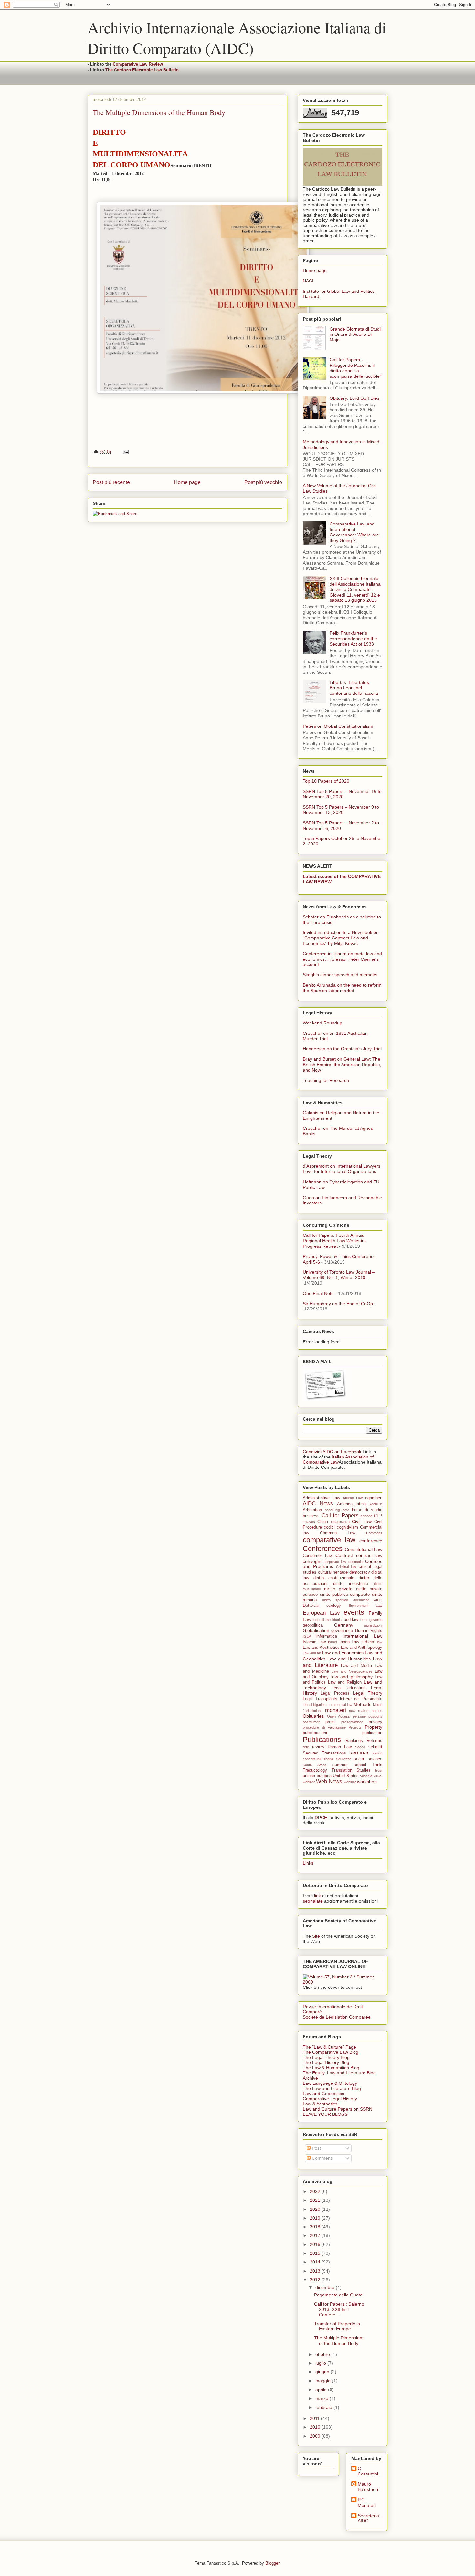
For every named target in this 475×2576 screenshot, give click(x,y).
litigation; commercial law (333, 1705)
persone (359, 1716)
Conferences (323, 1548)
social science (368, 1759)
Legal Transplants (320, 1699)
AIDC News (318, 1504)
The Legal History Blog (326, 2062)
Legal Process (335, 1693)
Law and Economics (343, 1653)
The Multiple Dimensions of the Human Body (339, 2341)
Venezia (366, 1776)
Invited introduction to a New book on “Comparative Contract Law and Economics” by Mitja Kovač (341, 938)
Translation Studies (351, 1770)
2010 (316, 2427)
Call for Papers (340, 1516)
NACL (309, 281)
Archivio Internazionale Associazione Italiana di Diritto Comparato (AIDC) (237, 37)
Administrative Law (321, 1498)
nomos (377, 1711)
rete (306, 1747)
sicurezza (343, 1759)
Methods (362, 1704)
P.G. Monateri (367, 2502)
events (354, 1612)
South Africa (315, 1765)
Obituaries (313, 1716)
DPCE (321, 1818)
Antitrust (376, 1504)
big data (342, 1510)
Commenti (322, 2158)
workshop (367, 1782)
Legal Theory (368, 1693)
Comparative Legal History (330, 2099)
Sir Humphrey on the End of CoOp (338, 1304)
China (323, 1522)
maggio (324, 2381)
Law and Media (357, 1666)
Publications (322, 1739)
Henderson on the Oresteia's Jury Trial (342, 1049)
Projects (355, 1727)
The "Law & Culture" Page (329, 2047)
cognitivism (347, 1527)
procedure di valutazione (324, 1727)
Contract (344, 1555)
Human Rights (369, 1631)
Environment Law (365, 1606)
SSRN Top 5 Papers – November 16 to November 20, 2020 (342, 794)
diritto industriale (351, 1584)
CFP (378, 1516)
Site (316, 1936)
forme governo (371, 1620)
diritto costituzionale (334, 1578)
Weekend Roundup (322, 1023)
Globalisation (316, 1630)
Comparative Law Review (138, 64)
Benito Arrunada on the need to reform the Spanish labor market (342, 988)
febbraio (324, 2407)
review (318, 1747)
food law (350, 1620)
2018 (316, 2227)
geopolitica (313, 1625)
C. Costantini (368, 2471)
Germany (344, 1625)
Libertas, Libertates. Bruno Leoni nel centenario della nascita (354, 688)
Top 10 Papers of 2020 (326, 781)
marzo (322, 2398)
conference (371, 1541)
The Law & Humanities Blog (331, 2068)
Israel (332, 1642)
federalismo (322, 1620)
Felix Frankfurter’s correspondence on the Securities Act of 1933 (353, 639)
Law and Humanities (349, 1659)
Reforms (374, 1741)
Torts (377, 1765)
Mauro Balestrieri (368, 2487)
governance (342, 1631)
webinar (350, 1782)
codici (329, 1527)
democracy (360, 1572)
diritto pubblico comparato (345, 1595)
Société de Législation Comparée (337, 2017)
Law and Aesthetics (321, 1648)
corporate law (335, 1562)
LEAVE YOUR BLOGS (325, 2114)
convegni (312, 1561)
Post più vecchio (263, 482)
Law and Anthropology (362, 1648)
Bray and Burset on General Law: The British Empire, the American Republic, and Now (342, 1065)
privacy (375, 1722)
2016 (316, 2244)
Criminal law (346, 1567)
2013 (316, 2271)
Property (374, 1727)
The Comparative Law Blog (331, 2052)
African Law (353, 1498)
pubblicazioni (315, 1733)
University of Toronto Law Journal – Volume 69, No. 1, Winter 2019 (339, 1275)
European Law (321, 1613)
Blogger (272, 2563)
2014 (316, 2262)
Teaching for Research (326, 1080)
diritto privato (338, 1589)
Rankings (354, 1741)
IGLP (307, 1636)
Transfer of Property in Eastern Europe (337, 2326)
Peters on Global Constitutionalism (338, 726)
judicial (368, 1642)
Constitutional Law (364, 1549)
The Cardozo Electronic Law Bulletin (142, 70)
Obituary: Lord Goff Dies (354, 398)
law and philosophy (352, 1677)
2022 (316, 2191)
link (317, 1896)
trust (379, 1770)
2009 (316, 2436)
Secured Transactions (324, 1753)
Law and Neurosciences (352, 1671)
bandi (329, 1510)
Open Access (339, 1716)
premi (331, 1722)
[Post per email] (125, 452)
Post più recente (111, 482)
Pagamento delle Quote (338, 2295)
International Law (362, 1636)
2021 (316, 2200)
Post (316, 2148)
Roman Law (340, 1747)
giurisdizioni (373, 1625)
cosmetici (356, 1562)
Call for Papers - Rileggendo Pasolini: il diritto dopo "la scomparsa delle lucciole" (355, 368)
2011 (315, 2418)
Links (308, 1863)
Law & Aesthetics (320, 2104)
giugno (323, 2372)
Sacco (360, 1747)
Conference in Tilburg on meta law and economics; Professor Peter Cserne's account (342, 959)
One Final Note (318, 1293)
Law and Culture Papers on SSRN (338, 2109)
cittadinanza (340, 1522)
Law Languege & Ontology (330, 2083)
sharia (328, 1759)
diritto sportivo (335, 1600)
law (380, 1642)
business (311, 1516)
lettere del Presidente (361, 1699)
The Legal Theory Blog (326, 2057)
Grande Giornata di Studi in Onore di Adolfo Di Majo (355, 334)
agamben (374, 1498)
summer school (349, 1765)
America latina (352, 1504)
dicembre (326, 2287)
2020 (316, 2209)
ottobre (323, 2354)
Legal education (348, 1688)
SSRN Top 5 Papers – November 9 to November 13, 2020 (341, 810)
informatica (327, 1636)
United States (346, 1776)
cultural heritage (333, 1572)
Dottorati (311, 1606)
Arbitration (312, 1510)
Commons (374, 1533)
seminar (359, 1753)
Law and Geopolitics (323, 2094)
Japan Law (349, 1642)
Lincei (307, 1705)
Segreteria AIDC (368, 2518)
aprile (322, 2390)
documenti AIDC (368, 1600)
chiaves (309, 1522)
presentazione (352, 1722)
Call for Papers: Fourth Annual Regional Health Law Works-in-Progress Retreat (334, 1241)
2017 (316, 2235)
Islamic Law (314, 1642)
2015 (316, 2253)
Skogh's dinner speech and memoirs (340, 975)
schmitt (375, 1747)
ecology (334, 1606)
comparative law (329, 1540)
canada (366, 1516)
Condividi (312, 1452)
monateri (336, 1710)
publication (372, 1733)
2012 (316, 2280)
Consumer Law (318, 1556)
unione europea (317, 1776)
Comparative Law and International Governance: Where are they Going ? (354, 532)
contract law (369, 1555)
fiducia (337, 1620)
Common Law (338, 1533)
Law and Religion (345, 1682)
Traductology (315, 1770)
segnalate (313, 1901)
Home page (187, 482)
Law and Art (312, 1653)
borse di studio (367, 1510)
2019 (316, 2218)
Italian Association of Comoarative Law (338, 1459)
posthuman (311, 1722)
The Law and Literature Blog (332, 2088)
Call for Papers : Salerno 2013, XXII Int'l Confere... (339, 2309)
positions (375, 1716)
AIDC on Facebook (342, 1452)
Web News (329, 1781)
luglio (321, 2363)
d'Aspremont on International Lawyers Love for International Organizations (342, 1169)
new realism (359, 1711)
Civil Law (362, 1521)
